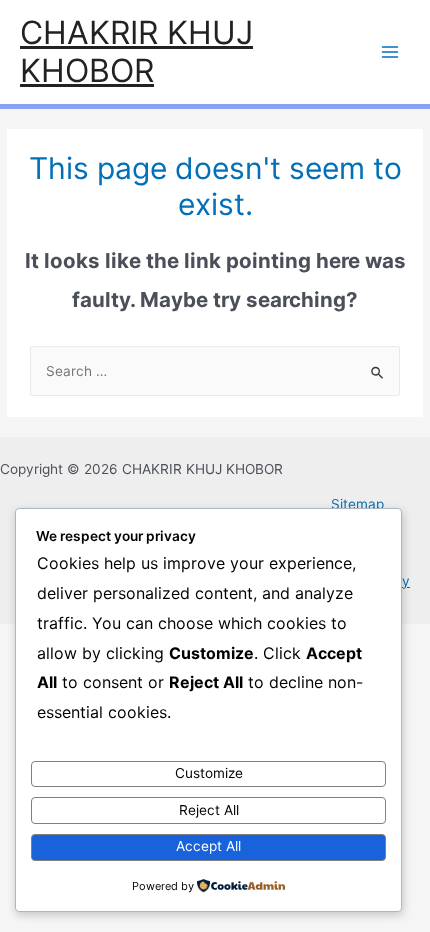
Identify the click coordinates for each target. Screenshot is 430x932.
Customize (209, 773)
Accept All (208, 846)
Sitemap (357, 504)
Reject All (209, 810)
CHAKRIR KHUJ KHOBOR (136, 51)
